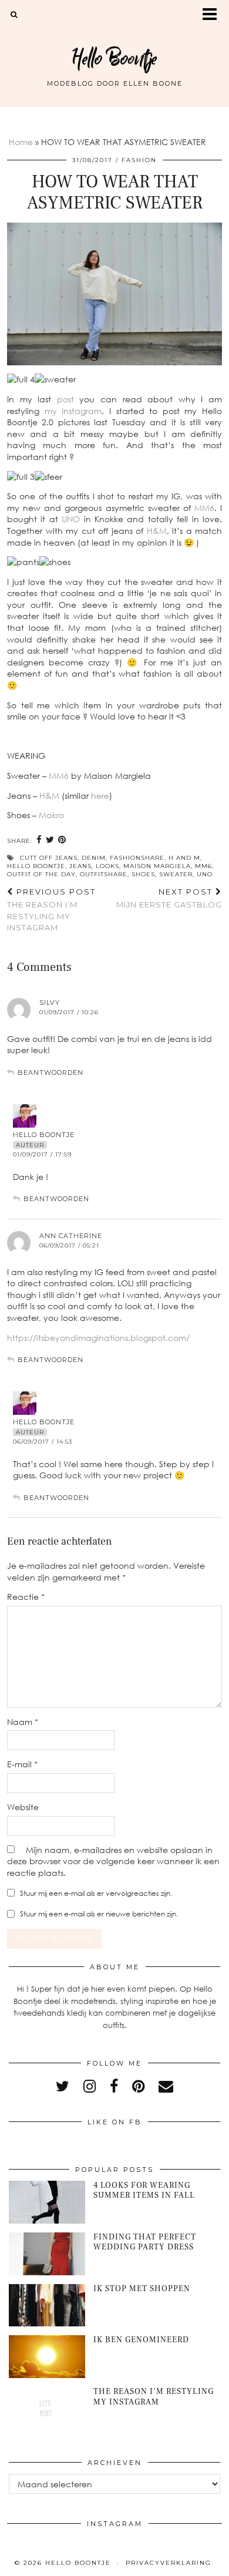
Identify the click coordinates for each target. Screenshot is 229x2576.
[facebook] (114, 2086)
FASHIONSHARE (137, 858)
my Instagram (73, 411)
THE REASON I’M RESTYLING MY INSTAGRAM (51, 910)
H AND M (184, 858)
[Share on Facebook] (39, 840)
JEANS (80, 866)
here (100, 796)
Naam (23, 1722)
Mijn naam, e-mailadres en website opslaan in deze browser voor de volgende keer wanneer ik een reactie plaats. (113, 1861)
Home (21, 142)
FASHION (139, 160)
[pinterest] (138, 2086)
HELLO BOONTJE (36, 866)
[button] (213, 15)
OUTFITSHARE (104, 874)
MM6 (204, 508)
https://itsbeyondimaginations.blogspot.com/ (98, 1338)
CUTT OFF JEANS (49, 858)
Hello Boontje (114, 58)
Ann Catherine (71, 1236)
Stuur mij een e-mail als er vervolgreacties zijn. (96, 1893)
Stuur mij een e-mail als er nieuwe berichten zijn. (99, 1914)
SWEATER (176, 874)
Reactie (26, 1597)
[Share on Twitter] (50, 840)
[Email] (166, 2086)
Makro (51, 815)
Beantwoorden (50, 1072)
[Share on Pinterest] (62, 840)
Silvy (50, 1003)
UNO (73, 519)
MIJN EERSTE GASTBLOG (169, 898)
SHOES (143, 874)
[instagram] (90, 2086)
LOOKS (107, 866)
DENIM (94, 858)
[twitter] (63, 2086)
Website (23, 1807)
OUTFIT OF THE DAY (41, 874)
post (65, 399)
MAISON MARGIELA (157, 866)
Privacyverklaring (169, 2563)
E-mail (22, 1764)
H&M (157, 531)
